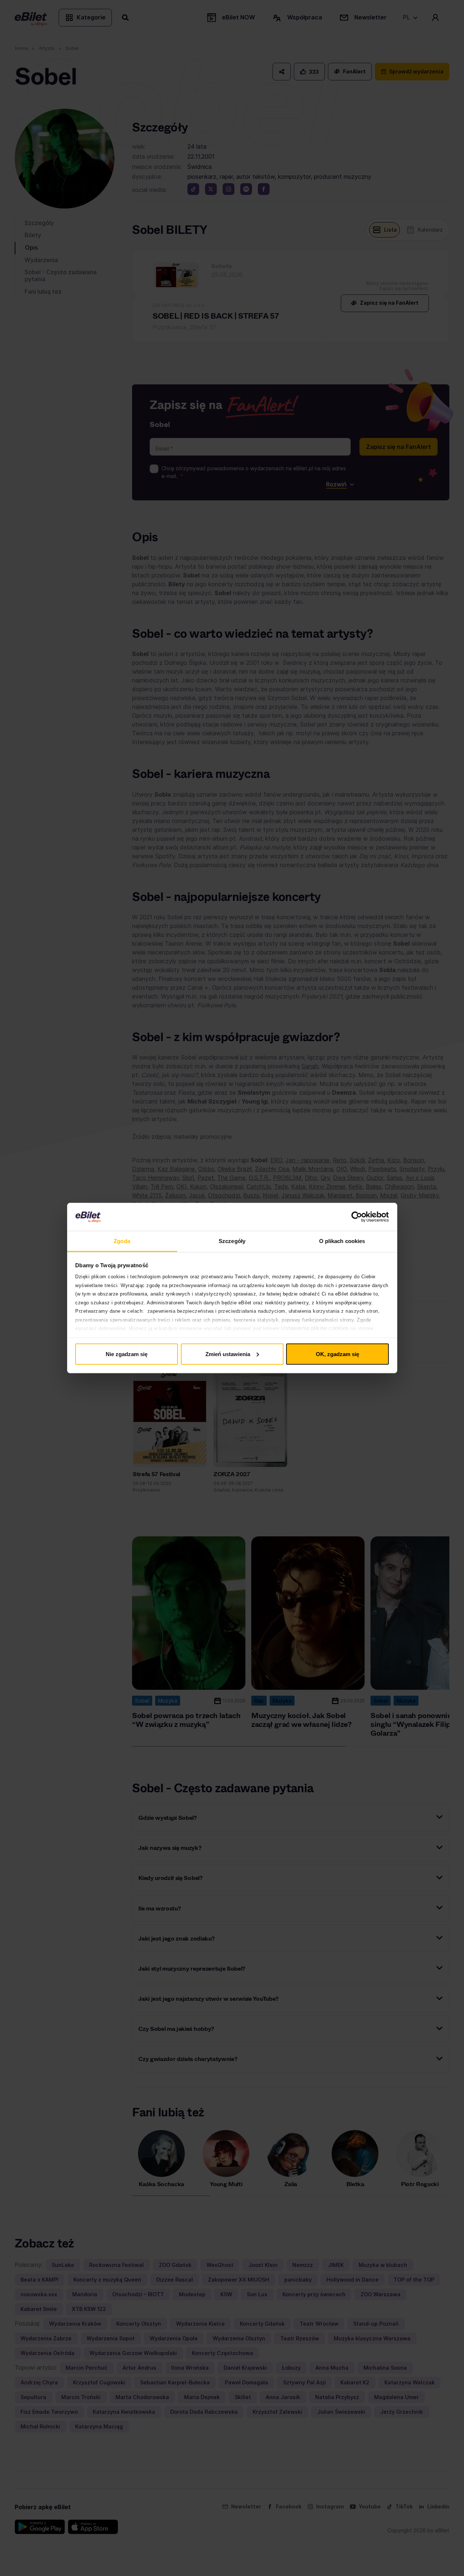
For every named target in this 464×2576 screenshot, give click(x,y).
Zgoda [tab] (122, 1241)
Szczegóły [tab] (232, 1241)
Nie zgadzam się (127, 1354)
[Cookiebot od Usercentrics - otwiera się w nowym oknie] (357, 1217)
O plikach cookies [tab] (342, 1241)
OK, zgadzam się (337, 1354)
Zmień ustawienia (228, 1354)
